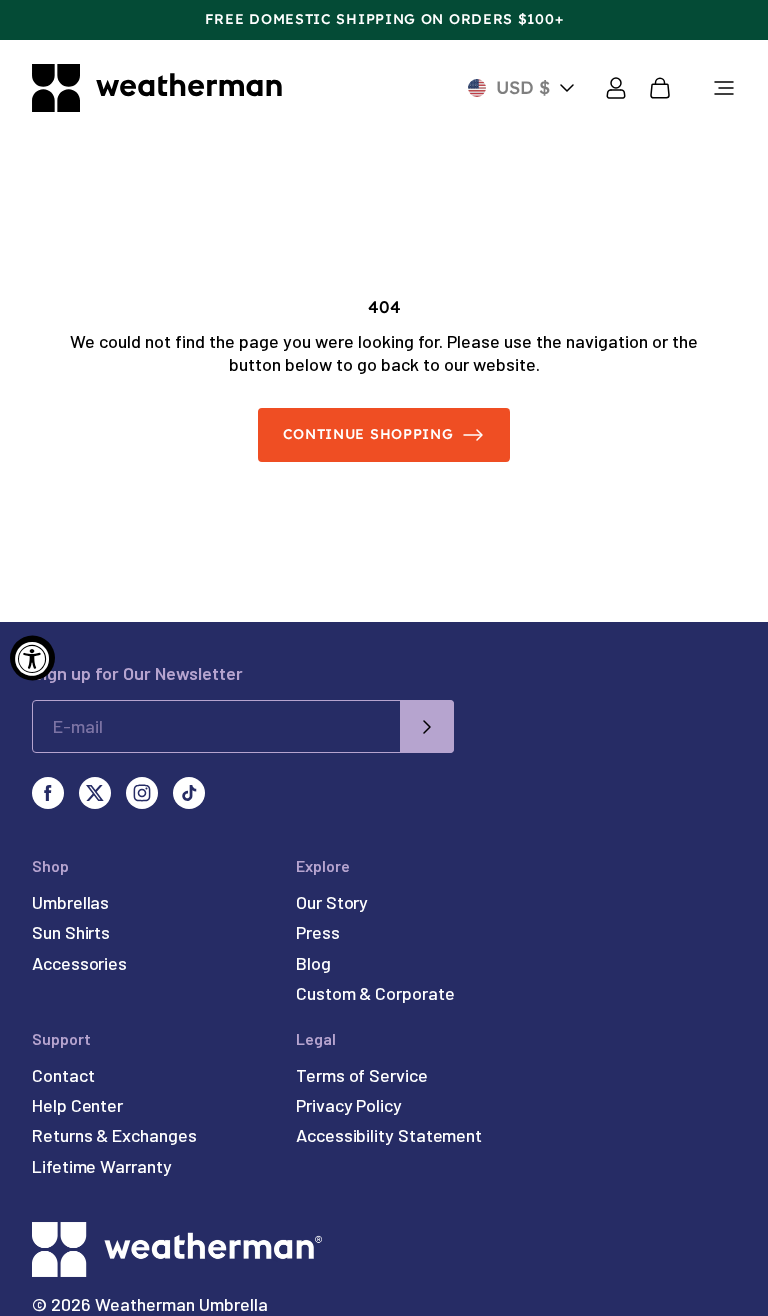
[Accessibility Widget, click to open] (32, 658)
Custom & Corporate (375, 993)
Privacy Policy (349, 1105)
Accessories (79, 963)
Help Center (77, 1105)
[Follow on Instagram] (142, 793)
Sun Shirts (71, 932)
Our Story (332, 902)
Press (318, 932)
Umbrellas (70, 902)
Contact (63, 1075)
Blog (313, 963)
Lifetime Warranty (102, 1166)
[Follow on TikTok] (189, 793)
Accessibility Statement (389, 1135)
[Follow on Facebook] (48, 793)
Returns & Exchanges (114, 1135)
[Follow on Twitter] (95, 793)
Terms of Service (362, 1075)
